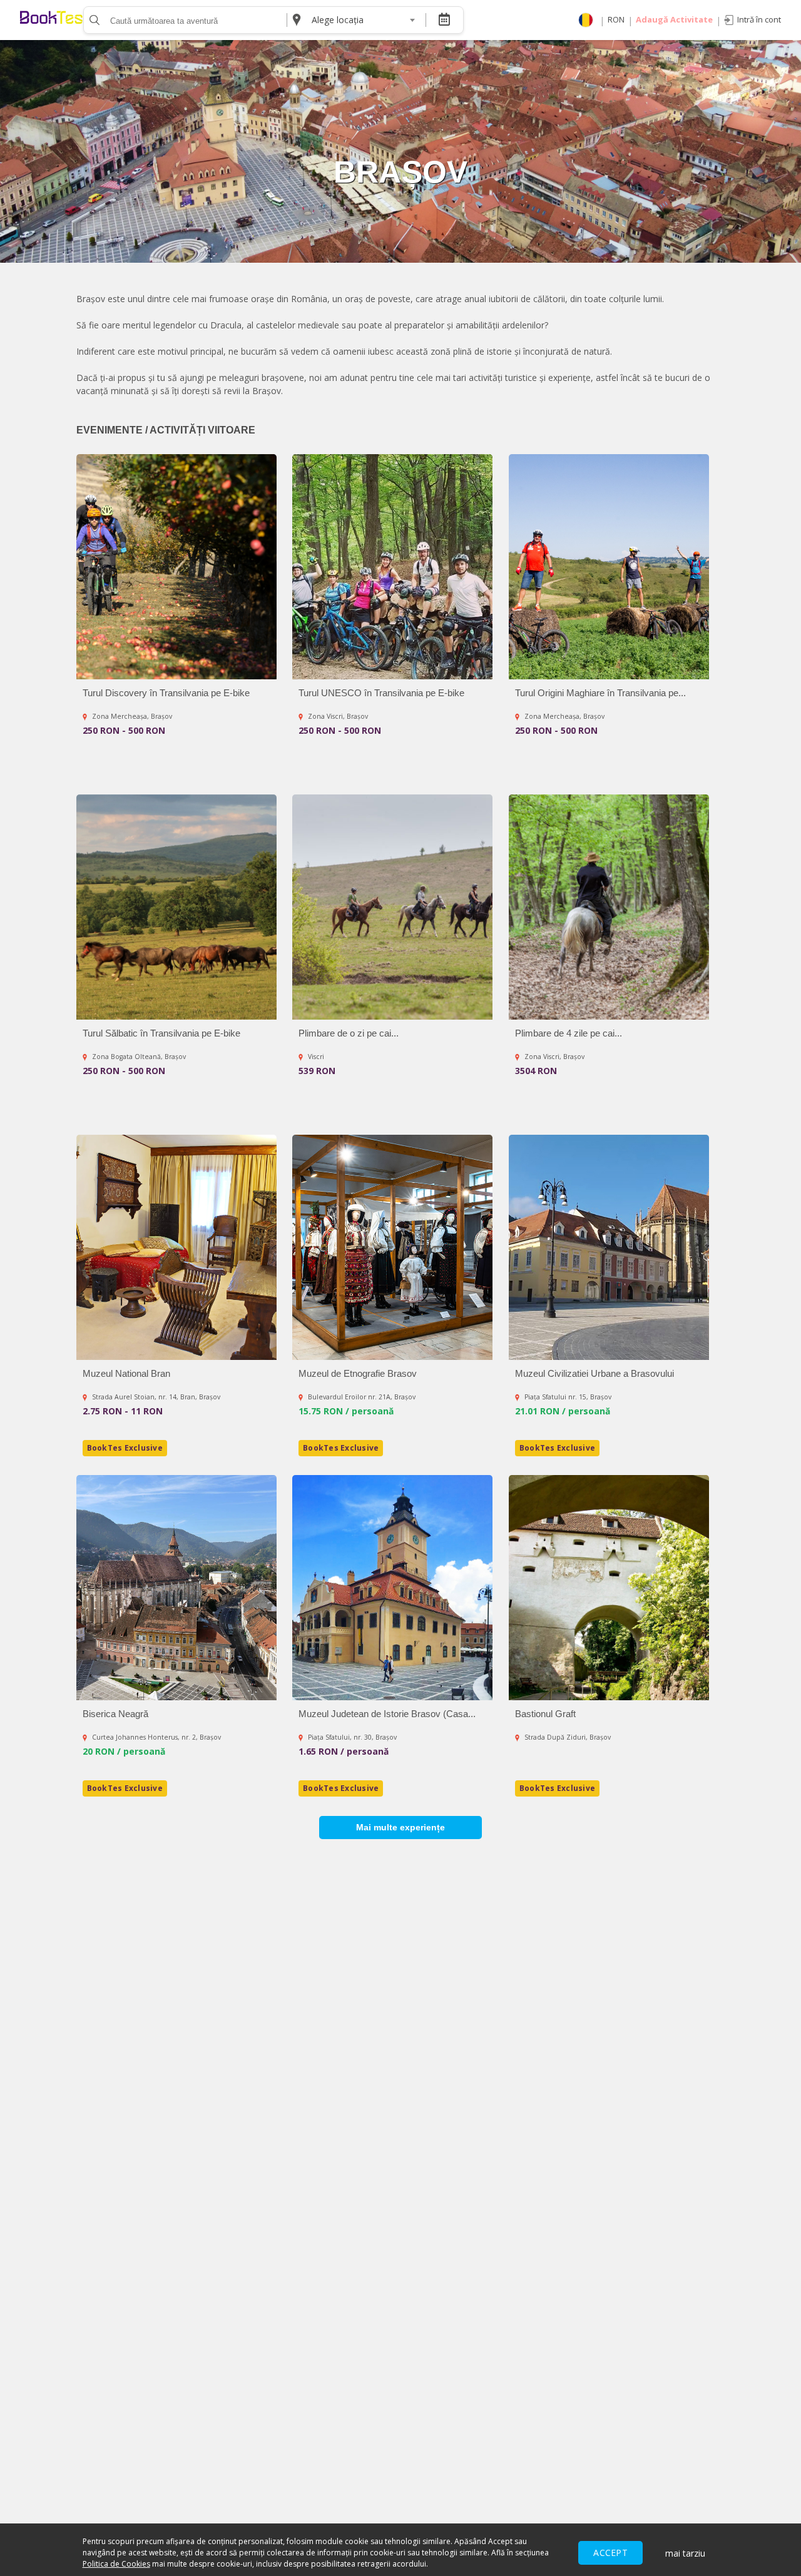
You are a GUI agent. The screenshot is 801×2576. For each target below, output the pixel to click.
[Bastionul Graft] (609, 1588)
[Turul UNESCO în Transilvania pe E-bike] (392, 567)
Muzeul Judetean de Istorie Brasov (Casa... (387, 1714)
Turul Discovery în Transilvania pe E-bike (166, 693)
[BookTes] (51, 20)
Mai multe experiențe (400, 1827)
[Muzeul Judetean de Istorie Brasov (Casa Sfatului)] (392, 1588)
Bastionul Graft (545, 1714)
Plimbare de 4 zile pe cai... (569, 1033)
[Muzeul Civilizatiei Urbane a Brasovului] (609, 1247)
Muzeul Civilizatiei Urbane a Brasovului (594, 1373)
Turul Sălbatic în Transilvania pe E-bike (161, 1033)
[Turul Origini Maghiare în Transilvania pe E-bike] (609, 567)
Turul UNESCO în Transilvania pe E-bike (381, 693)
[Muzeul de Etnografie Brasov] (392, 1247)
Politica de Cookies (116, 2564)
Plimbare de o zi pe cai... (349, 1033)
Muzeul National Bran (126, 1373)
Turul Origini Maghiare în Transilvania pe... (600, 693)
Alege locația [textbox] (338, 20)
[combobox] (363, 20)
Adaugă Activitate (674, 19)
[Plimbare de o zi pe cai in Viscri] (392, 907)
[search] (93, 20)
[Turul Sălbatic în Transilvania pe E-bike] (176, 907)
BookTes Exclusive (125, 1448)
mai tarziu (685, 2553)
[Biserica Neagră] (176, 1588)
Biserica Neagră (115, 1714)
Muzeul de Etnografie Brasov (358, 1373)
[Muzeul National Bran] (176, 1247)
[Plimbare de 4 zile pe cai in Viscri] (609, 907)
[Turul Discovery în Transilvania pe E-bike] (176, 567)
